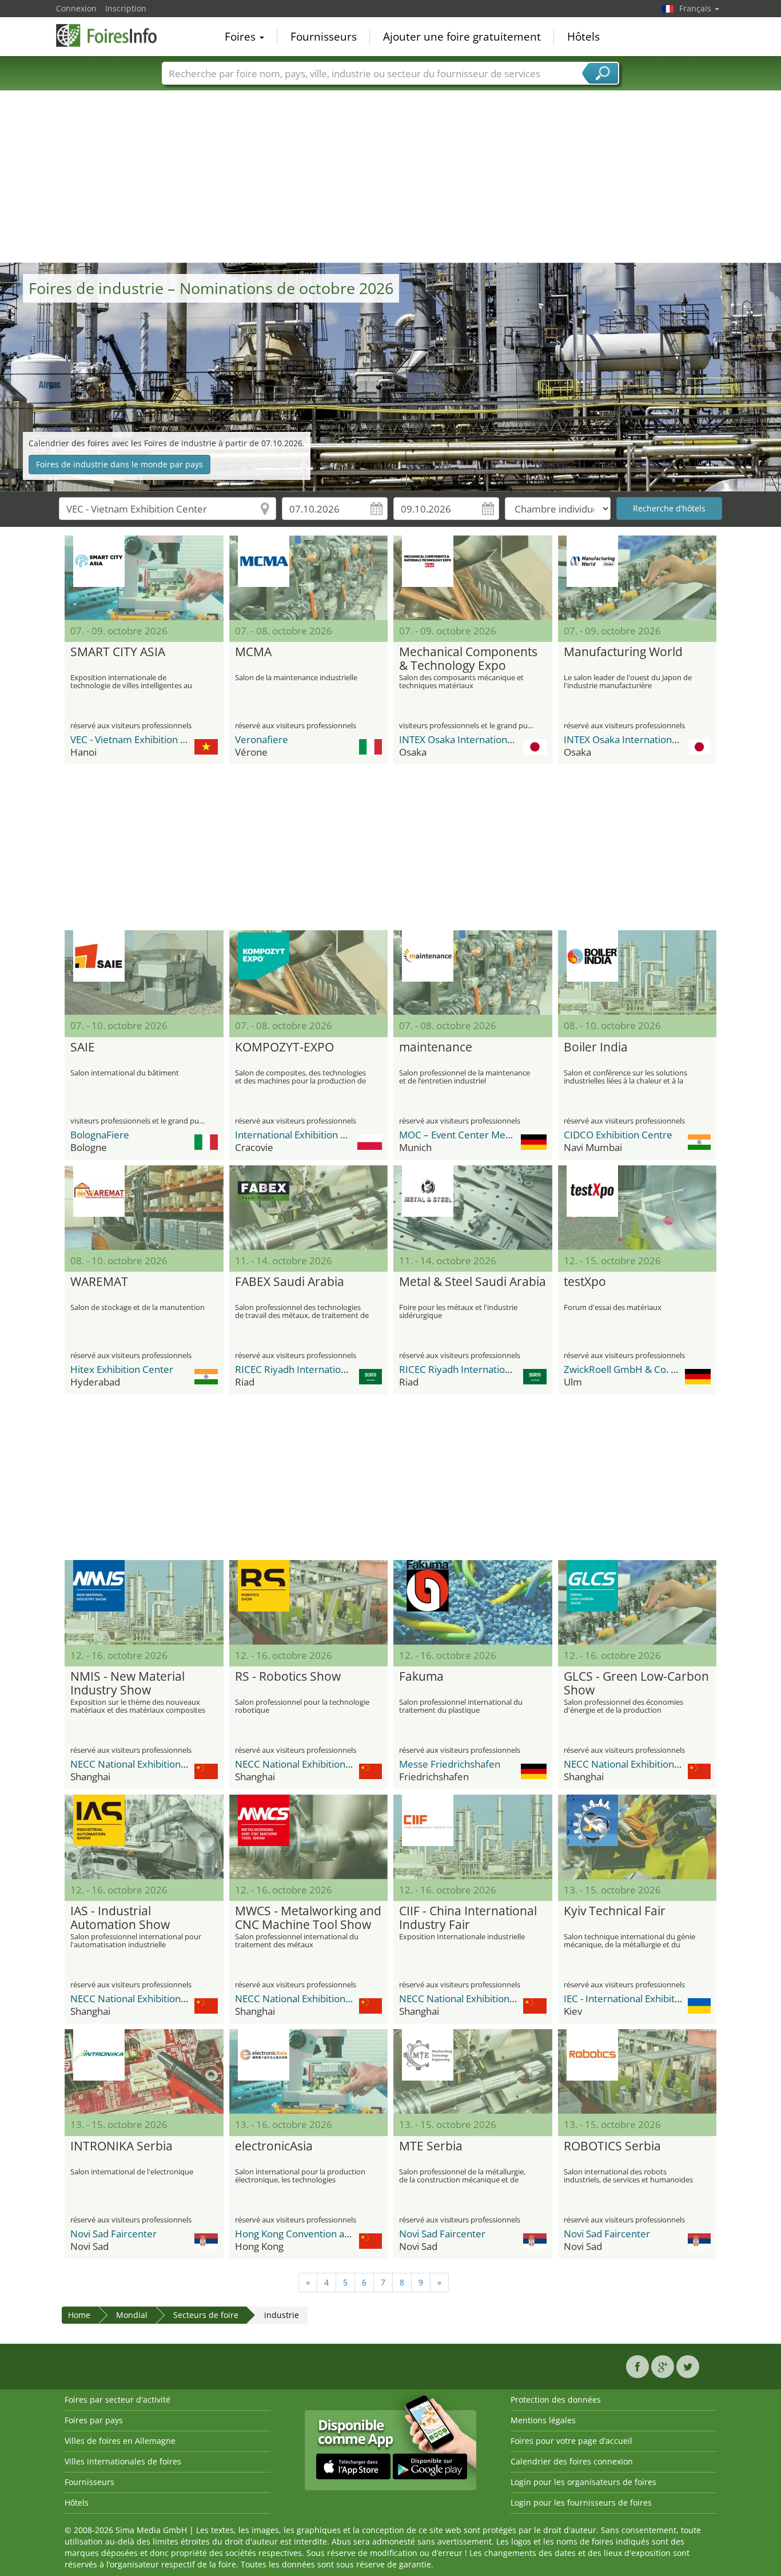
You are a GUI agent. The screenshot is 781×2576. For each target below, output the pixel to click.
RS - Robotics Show (288, 1677)
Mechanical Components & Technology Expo (468, 659)
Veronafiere (262, 739)
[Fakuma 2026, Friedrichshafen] (473, 1602)
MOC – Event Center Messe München (482, 1135)
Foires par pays (94, 2420)
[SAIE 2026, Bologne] (144, 973)
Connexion (76, 8)
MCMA (253, 652)
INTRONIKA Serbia (121, 2146)
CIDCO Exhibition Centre (618, 1135)
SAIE (83, 1047)
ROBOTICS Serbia (612, 2146)
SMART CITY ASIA (118, 652)
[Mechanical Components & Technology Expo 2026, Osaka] (473, 578)
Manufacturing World (623, 652)
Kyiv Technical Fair (615, 1911)
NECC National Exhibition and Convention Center (178, 1764)
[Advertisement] (390, 177)
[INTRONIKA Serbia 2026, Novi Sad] (144, 2071)
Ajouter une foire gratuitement (462, 37)
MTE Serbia (431, 2146)
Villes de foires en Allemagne (120, 2441)
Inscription (126, 8)
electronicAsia (274, 2146)
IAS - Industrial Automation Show (120, 1918)
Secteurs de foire (206, 2315)
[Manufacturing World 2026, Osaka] (637, 578)
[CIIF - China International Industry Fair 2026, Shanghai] (473, 1837)
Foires (242, 37)
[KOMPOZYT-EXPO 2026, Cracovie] (309, 973)
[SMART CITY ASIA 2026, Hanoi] (144, 578)
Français (696, 8)
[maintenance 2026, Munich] (473, 973)
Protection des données (556, 2400)
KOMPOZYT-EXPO (284, 1047)
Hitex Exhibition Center (122, 1369)
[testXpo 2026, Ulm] (637, 1208)
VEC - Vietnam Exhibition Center (141, 739)
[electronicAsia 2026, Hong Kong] (309, 2071)
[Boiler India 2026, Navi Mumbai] (637, 973)
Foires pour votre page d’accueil (571, 2441)
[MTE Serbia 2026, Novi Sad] (473, 2071)
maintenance (436, 1047)
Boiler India (596, 1047)
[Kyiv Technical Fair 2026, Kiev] (637, 1837)
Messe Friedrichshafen (450, 1764)
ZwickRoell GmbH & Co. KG (623, 1369)
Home (79, 2315)
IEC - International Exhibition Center (643, 1999)
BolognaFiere (100, 1135)
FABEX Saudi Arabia (290, 1282)
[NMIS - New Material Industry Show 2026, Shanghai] (144, 1602)
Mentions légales (543, 2420)
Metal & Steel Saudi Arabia (473, 1282)
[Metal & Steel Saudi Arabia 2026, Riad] (473, 1208)
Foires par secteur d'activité (117, 2400)
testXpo (585, 1282)
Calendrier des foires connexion (572, 2461)
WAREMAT (99, 1282)
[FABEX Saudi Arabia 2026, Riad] (309, 1208)
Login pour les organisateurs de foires (583, 2482)
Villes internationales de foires (123, 2461)
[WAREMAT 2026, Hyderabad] (144, 1208)
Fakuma (421, 1677)
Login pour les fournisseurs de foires (581, 2502)
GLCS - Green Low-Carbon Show (636, 1684)
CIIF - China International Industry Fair (468, 1918)
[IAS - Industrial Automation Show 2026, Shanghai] (144, 1837)
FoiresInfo (113, 35)
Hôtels (583, 37)
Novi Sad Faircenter (113, 2234)
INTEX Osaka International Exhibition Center (496, 739)
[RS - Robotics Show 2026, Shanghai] (309, 1602)
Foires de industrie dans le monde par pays (119, 464)
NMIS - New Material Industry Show (127, 1684)
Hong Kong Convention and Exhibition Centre (335, 2234)
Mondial (132, 2315)
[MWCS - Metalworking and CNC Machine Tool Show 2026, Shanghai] (309, 1837)
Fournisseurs (324, 37)
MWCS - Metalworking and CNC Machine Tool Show (308, 1918)
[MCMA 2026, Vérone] (309, 578)
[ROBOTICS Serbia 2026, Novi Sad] (637, 2071)
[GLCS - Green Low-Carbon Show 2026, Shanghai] (637, 1602)
